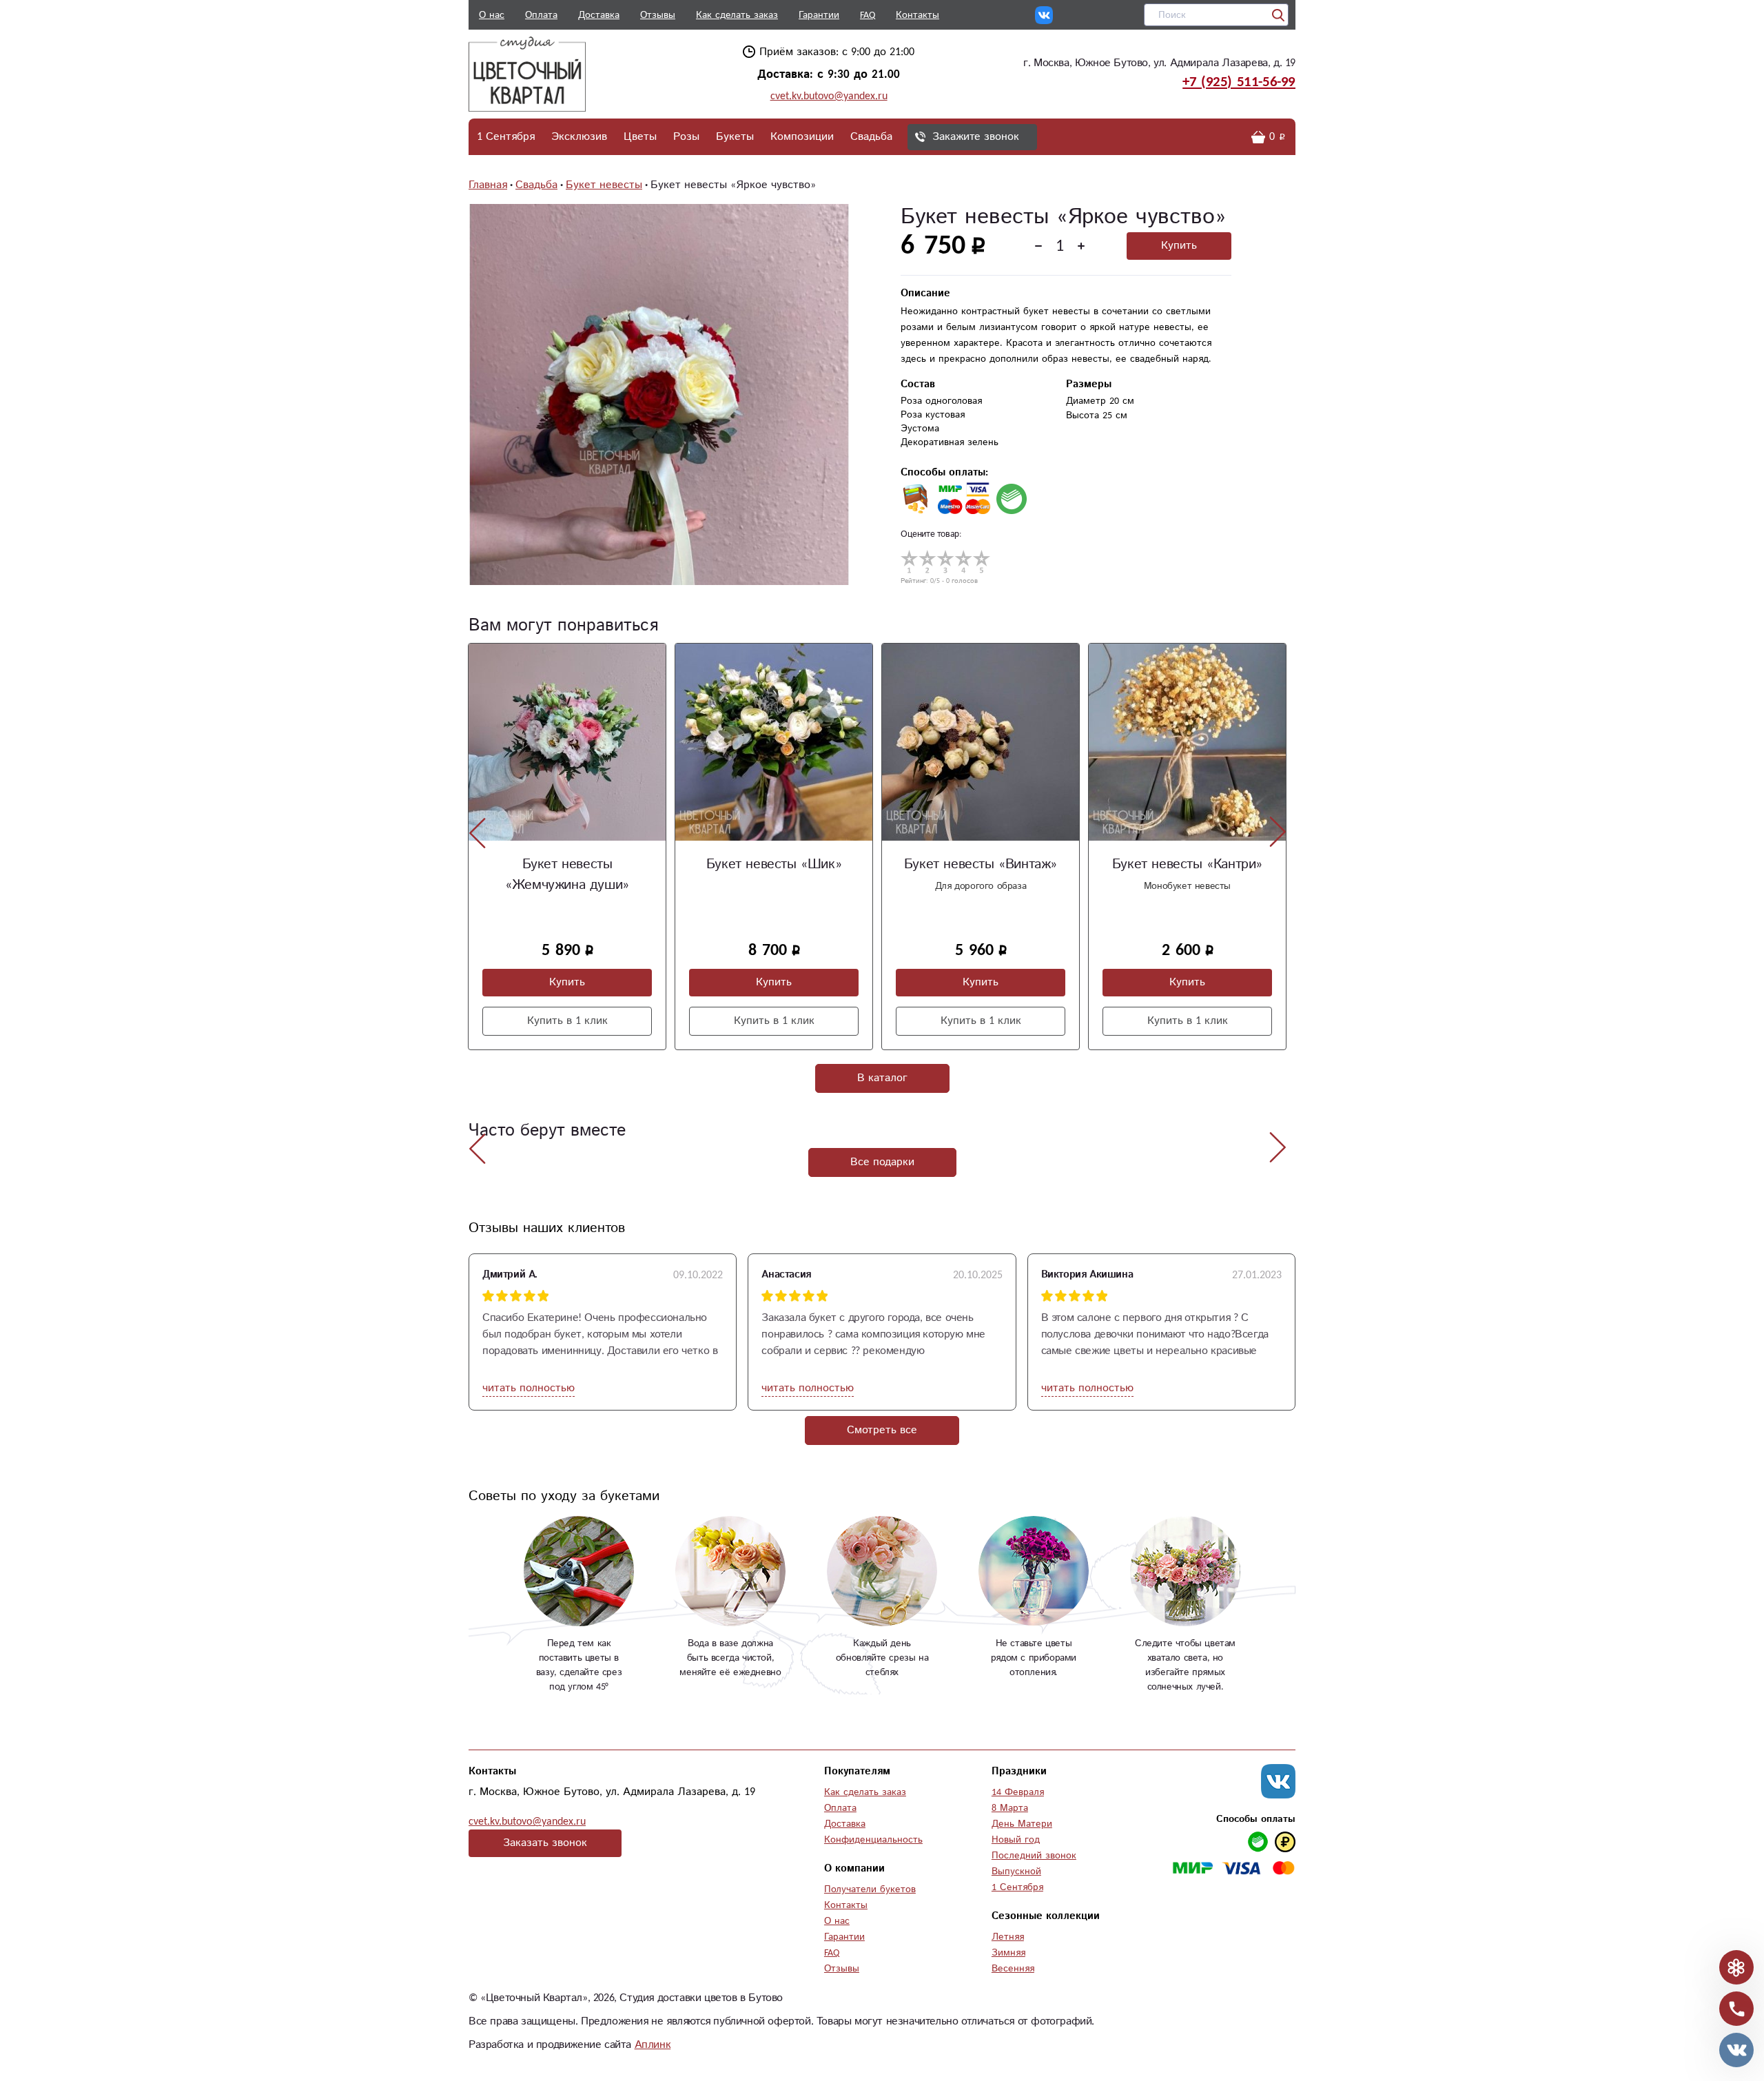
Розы (686, 137)
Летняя (1008, 1937)
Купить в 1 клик (567, 1021)
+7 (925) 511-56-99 (1239, 82)
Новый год (1016, 1840)
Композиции (802, 137)
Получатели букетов (870, 1889)
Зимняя (1008, 1953)
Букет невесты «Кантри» (981, 864)
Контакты (917, 15)
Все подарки (882, 1162)
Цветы (640, 137)
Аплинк (653, 2045)
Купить (1179, 246)
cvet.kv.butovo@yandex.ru (829, 96)
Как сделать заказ (737, 15)
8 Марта (1010, 1808)
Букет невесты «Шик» (567, 864)
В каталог (882, 1078)
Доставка (599, 15)
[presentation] (478, 832)
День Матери (1022, 1824)
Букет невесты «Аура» (1187, 864)
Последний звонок (1034, 1856)
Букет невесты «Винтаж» (774, 864)
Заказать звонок (545, 1843)
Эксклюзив (579, 137)
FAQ (868, 15)
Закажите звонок (976, 137)
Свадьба (871, 137)
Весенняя (1013, 1969)
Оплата (541, 15)
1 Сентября (506, 137)
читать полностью (529, 1388)
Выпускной (1016, 1872)
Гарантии (819, 15)
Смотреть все (882, 1430)
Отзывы (658, 15)
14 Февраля (1018, 1792)
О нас (492, 15)
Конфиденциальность (873, 1840)
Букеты (735, 137)
